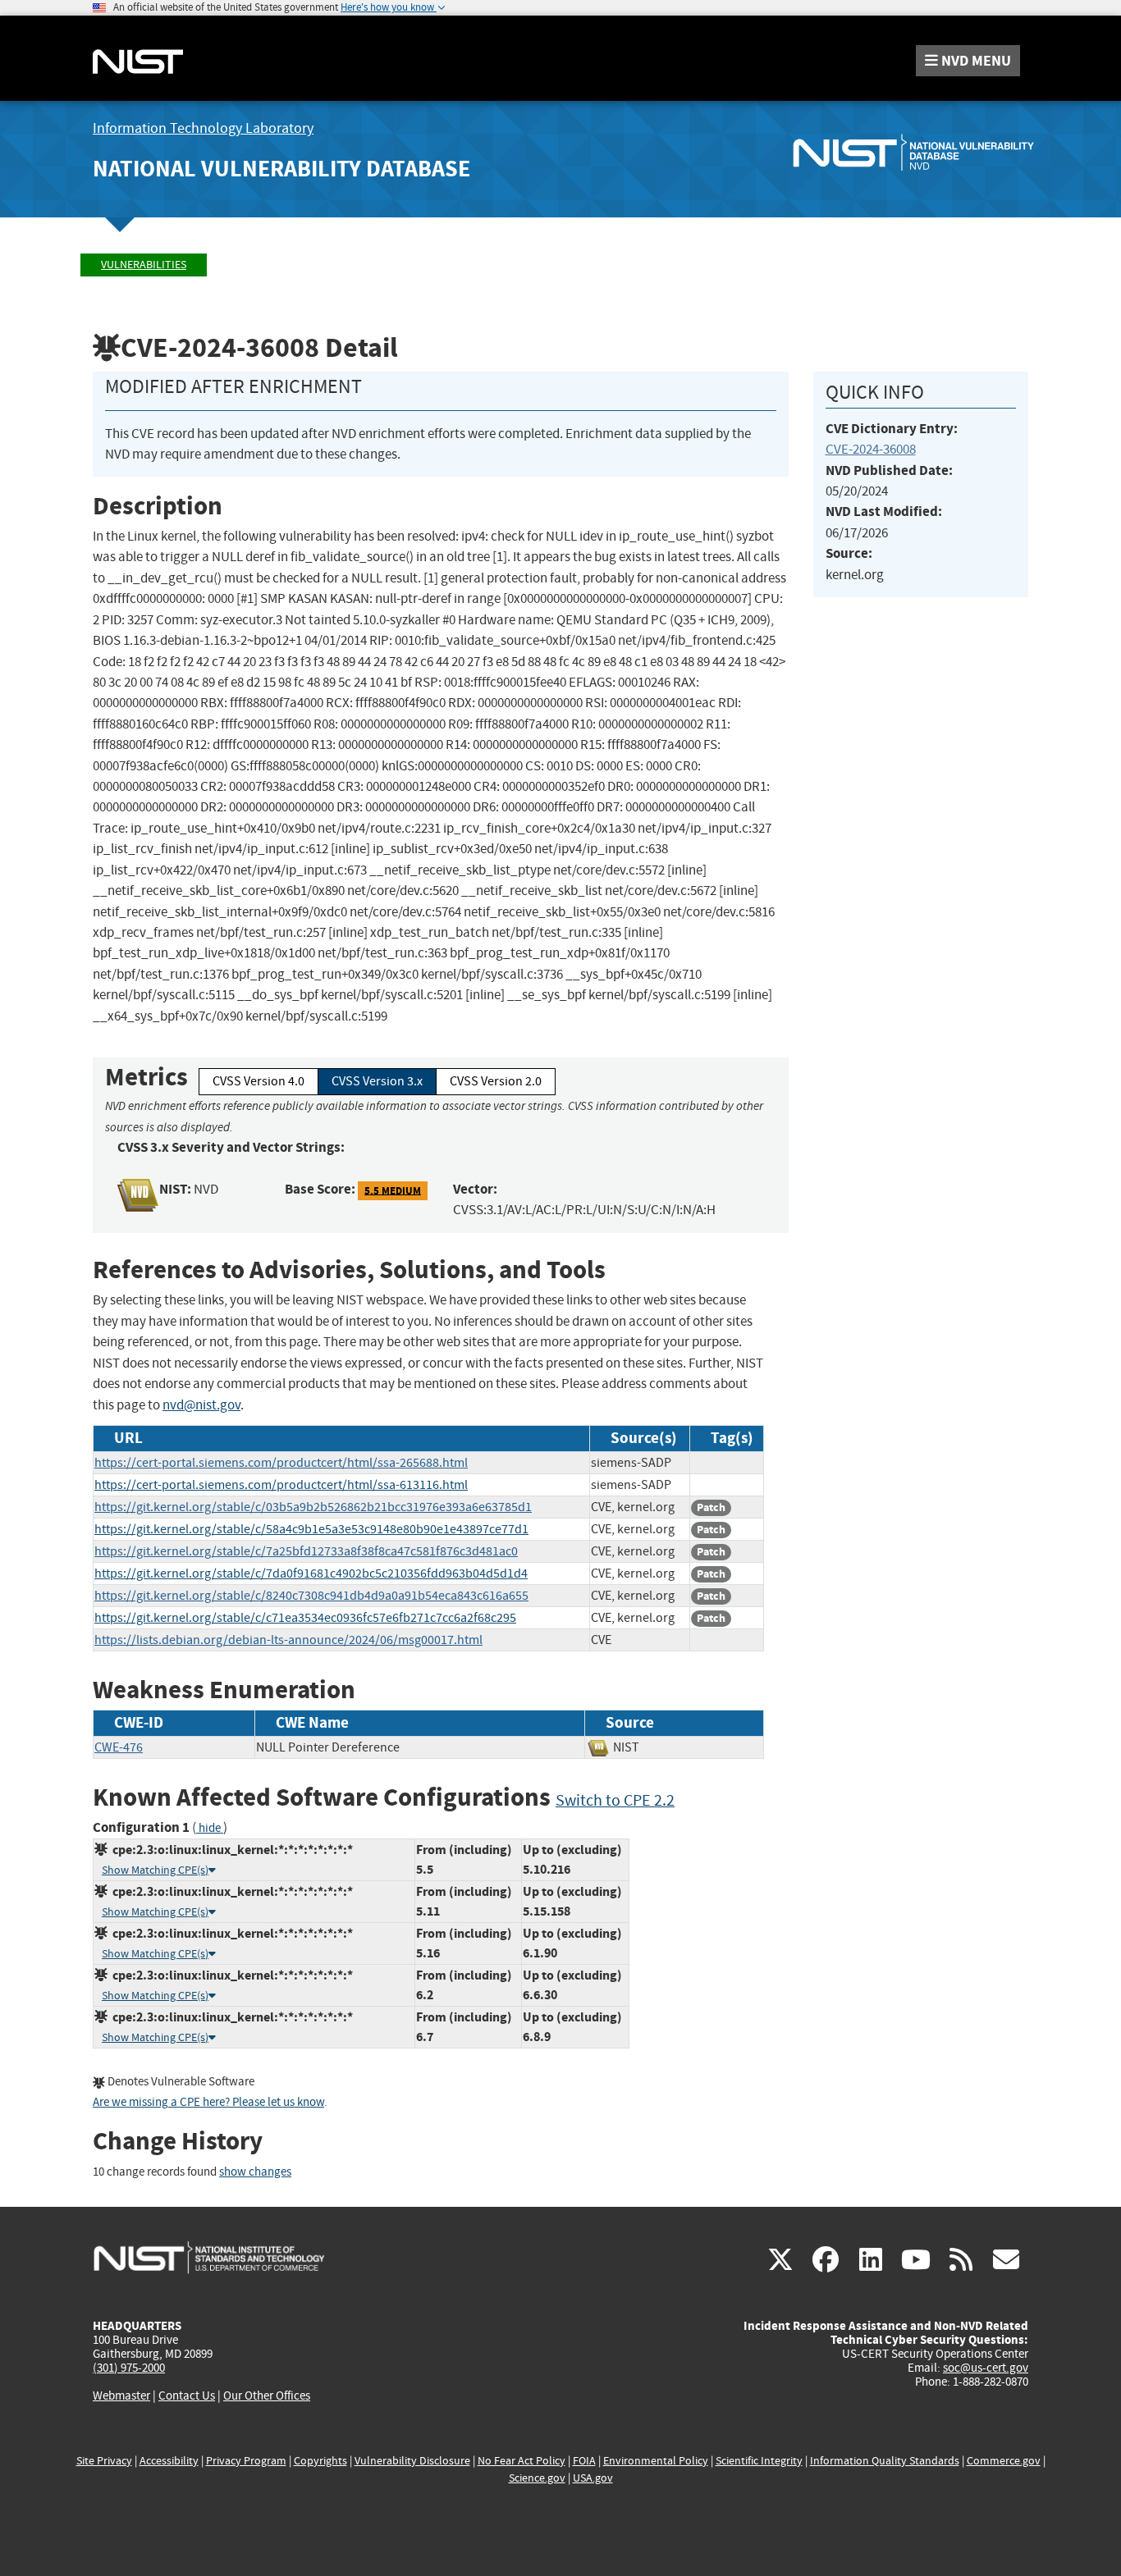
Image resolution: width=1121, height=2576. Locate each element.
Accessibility (169, 2461)
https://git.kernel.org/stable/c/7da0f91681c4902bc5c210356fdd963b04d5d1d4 (311, 1573)
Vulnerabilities (144, 265)
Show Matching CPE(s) (155, 1870)
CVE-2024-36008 (871, 449)
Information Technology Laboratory (203, 128)
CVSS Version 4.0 (259, 1081)
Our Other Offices (267, 2396)
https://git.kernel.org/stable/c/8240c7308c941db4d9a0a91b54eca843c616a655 (311, 1596)
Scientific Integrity (759, 2461)
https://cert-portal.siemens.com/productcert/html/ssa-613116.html (281, 1485)
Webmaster (121, 2396)
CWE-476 (119, 1747)
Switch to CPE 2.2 (615, 1800)
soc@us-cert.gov (986, 2368)
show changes (255, 2172)
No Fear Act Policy (522, 2461)
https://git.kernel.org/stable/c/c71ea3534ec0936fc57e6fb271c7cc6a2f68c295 (305, 1618)
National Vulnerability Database (281, 169)
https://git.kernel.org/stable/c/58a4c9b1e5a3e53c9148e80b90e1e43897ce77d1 (311, 1529)
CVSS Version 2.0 (496, 1081)
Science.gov (537, 2478)
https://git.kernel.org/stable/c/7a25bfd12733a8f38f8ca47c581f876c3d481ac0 (306, 1551)
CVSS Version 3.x (377, 1081)
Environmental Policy (656, 2461)
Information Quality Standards (885, 2461)
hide (210, 1828)
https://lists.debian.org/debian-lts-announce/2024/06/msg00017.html (288, 1640)
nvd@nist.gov (201, 1405)
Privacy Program (246, 2461)
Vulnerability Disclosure (412, 2461)
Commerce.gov (1004, 2461)
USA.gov (593, 2478)
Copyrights (320, 2461)
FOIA (584, 2461)
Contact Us (187, 2396)
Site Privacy (104, 2461)
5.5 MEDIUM (393, 1190)
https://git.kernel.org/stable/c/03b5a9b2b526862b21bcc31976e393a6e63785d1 (313, 1507)
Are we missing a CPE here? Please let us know (208, 2102)
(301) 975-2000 (129, 2368)
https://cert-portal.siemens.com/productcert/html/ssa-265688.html (281, 1463)
